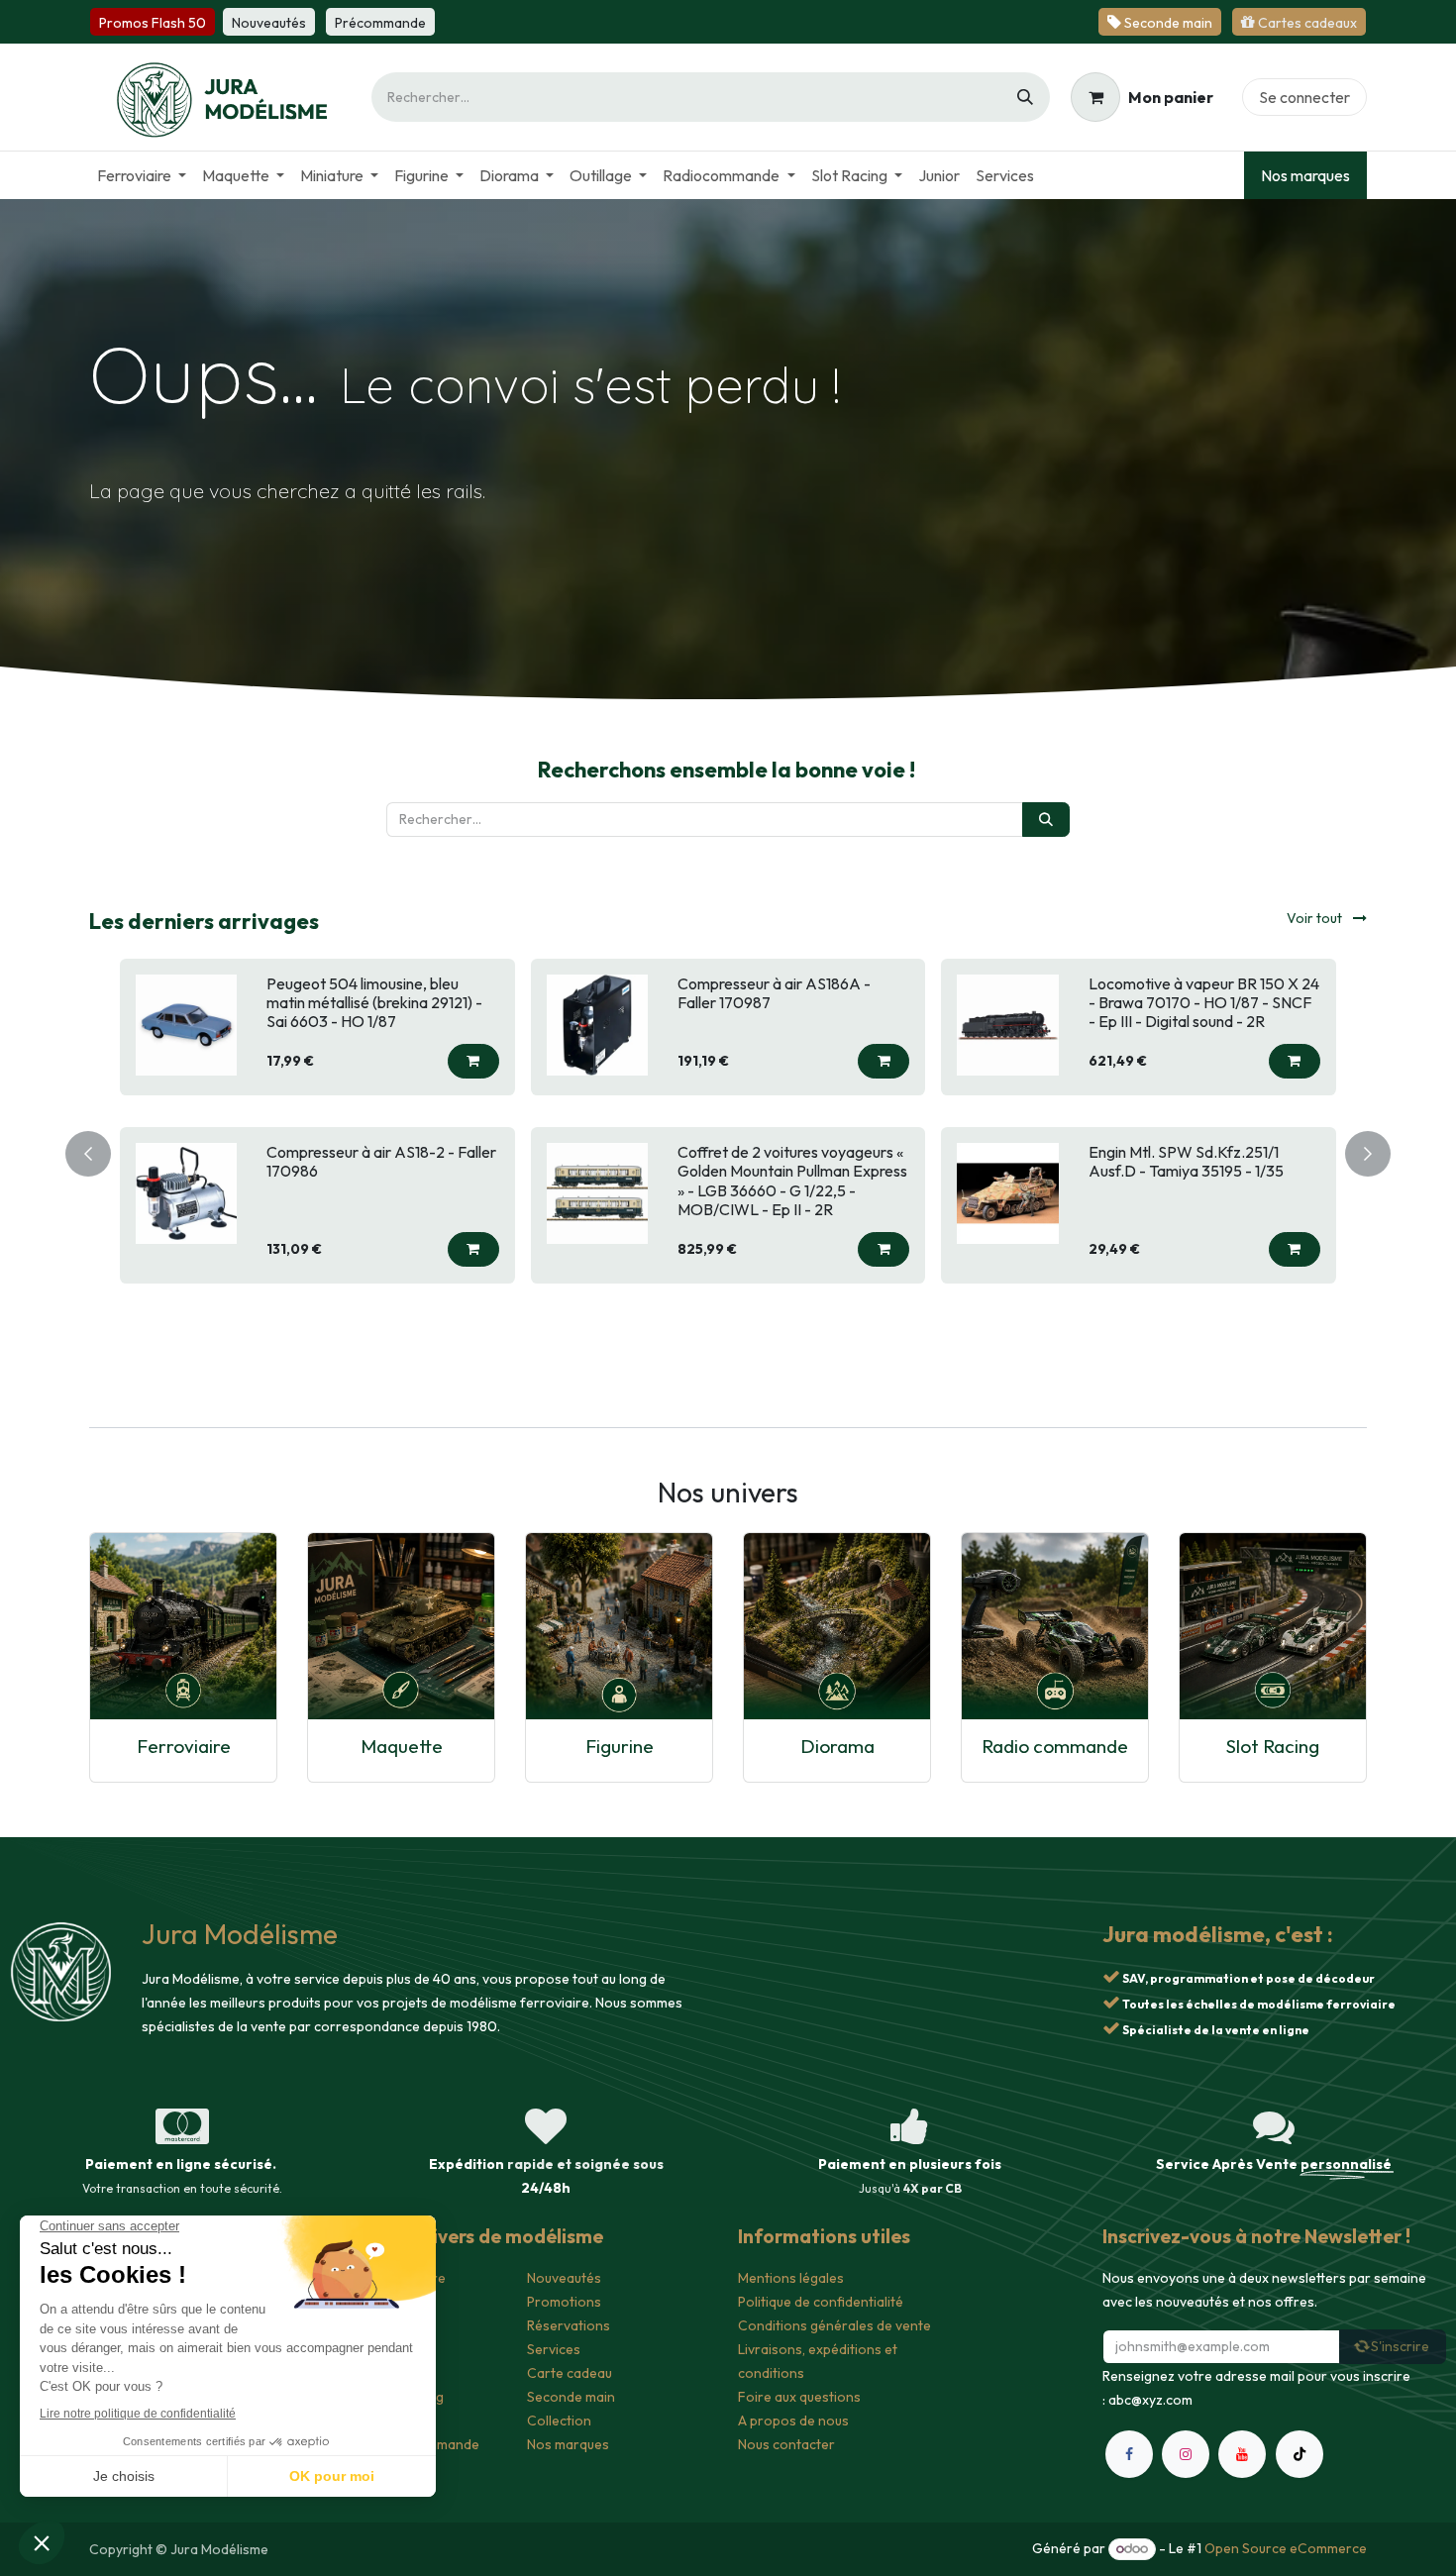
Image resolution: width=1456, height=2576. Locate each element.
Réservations (569, 2325)
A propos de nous (793, 2421)
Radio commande (1055, 1746)
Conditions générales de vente (834, 2325)
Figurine (620, 1746)
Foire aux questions (799, 2397)
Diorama (837, 1746)
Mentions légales (791, 2278)
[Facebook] (1129, 2454)
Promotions (564, 2302)
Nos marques (1305, 175)
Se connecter (1304, 97)
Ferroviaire (184, 1746)
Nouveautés (564, 2278)
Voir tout (1316, 918)
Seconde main (571, 2397)
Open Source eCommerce (1286, 2548)
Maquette (402, 1746)
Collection (559, 2421)
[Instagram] (1186, 2454)
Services (554, 2349)
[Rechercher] (1025, 97)
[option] (728, 1150)
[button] (473, 1080)
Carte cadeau (570, 2373)
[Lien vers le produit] (183, 1626)
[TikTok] (1300, 2454)
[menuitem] (142, 175)
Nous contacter (786, 2444)
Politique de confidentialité (821, 2302)
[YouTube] (1242, 2454)
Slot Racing (1273, 1746)
